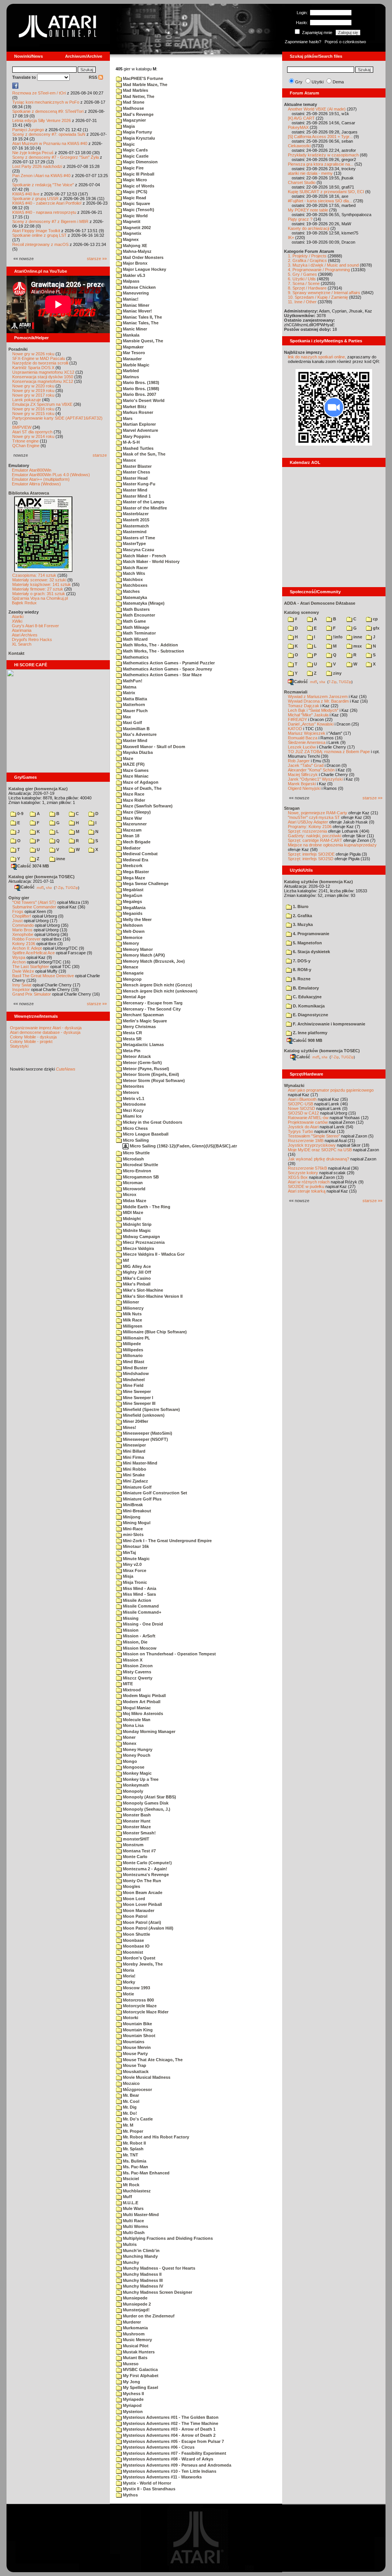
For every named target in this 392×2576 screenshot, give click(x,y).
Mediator (131, 848)
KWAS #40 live (26, 194)
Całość (28, 887)
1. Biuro (300, 906)
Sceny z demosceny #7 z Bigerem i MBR (50, 221)
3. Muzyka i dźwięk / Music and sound (323, 265)
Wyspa (19, 957)
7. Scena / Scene (304, 283)
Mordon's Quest (139, 1958)
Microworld (134, 1189)
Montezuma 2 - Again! (145, 1869)
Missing (130, 1618)
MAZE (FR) (133, 764)
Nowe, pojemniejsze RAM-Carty (318, 813)
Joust (17, 921)
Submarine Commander (34, 907)
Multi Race (133, 2221)
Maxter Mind (135, 740)
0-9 (20, 814)
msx (357, 646)
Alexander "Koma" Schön (311, 770)
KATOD (295, 729)
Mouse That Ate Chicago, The (152, 2060)
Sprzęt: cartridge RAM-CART (315, 840)
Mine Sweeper (136, 1391)
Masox (129, 460)
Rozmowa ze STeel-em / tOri (39, 93)
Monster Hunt (136, 1821)
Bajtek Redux (24, 603)
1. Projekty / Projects (307, 256)
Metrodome (134, 1104)
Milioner (130, 1302)
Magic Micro (134, 180)
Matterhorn (133, 705)
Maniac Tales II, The (142, 317)
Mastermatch (135, 526)
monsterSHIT (136, 1839)
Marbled (130, 371)
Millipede (131, 1344)
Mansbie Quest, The (142, 341)
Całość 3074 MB (33, 866)
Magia (128, 126)
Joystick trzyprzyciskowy (312, 1145)
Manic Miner (134, 329)
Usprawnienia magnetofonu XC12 (43, 372)
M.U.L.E (130, 2203)
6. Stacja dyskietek (311, 952)
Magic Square (136, 203)
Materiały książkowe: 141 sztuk (42, 584)
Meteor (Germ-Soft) (142, 1063)
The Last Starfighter (31, 967)
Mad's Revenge (138, 114)
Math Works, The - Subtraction (153, 651)
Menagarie (133, 973)
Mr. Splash (133, 2149)
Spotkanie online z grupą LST (39, 235)
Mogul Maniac (136, 1708)
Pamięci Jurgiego (28, 130)
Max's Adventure (139, 734)
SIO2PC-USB (301, 1104)
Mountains (133, 2042)
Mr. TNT (130, 2155)
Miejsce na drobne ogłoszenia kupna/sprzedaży (332, 845)
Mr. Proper (132, 2131)
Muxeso (130, 2364)
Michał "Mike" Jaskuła (308, 715)
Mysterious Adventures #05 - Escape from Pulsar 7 (173, 2441)
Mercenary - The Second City (151, 1009)
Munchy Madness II (142, 2274)
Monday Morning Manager (149, 1731)
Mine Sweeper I (137, 1398)
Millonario (132, 1356)
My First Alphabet (140, 2376)
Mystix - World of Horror (146, 2483)
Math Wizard (135, 639)
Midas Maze (134, 1201)
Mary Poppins (136, 436)
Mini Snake (133, 1475)
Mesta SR (132, 1039)
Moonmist (132, 1952)
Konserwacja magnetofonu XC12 (43, 381)
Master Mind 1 (136, 496)
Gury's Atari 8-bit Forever (35, 626)
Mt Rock (131, 2185)
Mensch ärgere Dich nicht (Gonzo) (157, 985)
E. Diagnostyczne (310, 1015)
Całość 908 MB (308, 1040)
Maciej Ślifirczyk (303, 775)
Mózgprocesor (137, 2089)
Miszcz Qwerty (137, 1678)
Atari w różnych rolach (309, 1182)
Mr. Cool (131, 2101)
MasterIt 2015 (136, 520)
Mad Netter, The (138, 96)
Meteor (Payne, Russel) (145, 1069)
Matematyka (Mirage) (143, 603)
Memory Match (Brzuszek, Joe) (153, 961)
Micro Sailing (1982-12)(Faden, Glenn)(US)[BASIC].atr (183, 1146)
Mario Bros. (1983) (140, 382)
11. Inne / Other (302, 302)
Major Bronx (135, 263)
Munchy (130, 2262)
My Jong (131, 2382)
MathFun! (132, 681)
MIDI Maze (132, 1212)
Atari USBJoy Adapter (308, 822)
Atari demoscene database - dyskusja (45, 1032)
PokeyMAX (298, 127)
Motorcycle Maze (139, 2006)
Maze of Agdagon (140, 782)
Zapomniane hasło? (303, 42)
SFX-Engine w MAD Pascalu (39, 358)
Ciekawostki (299, 146)
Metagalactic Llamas (143, 1045)
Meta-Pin (131, 1051)
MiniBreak (132, 1505)
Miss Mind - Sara (139, 1594)
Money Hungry (137, 1749)
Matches (131, 591)
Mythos (130, 2495)
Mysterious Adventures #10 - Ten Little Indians (169, 2471)
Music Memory (137, 2340)
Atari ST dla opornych (32, 432)
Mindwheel (133, 1380)
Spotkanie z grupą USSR (35, 199)
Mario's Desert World (143, 400)
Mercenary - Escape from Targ (152, 1003)
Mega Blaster (135, 872)
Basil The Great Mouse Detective (43, 976)
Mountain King (137, 2030)
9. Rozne (301, 979)
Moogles (131, 1886)
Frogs (18, 911)
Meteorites (133, 1086)
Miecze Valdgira (138, 1248)
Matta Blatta (134, 699)
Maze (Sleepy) (136, 812)
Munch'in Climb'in (141, 2251)
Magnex (130, 239)
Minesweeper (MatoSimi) (147, 1433)
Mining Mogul (136, 1523)
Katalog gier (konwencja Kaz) (38, 789)
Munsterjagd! (136, 2310)
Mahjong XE (134, 246)
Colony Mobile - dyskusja (33, 1037)
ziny (337, 673)
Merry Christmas (139, 1027)
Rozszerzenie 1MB (306, 1141)
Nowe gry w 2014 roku (33, 436)
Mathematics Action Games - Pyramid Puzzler (168, 663)
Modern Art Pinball (141, 1702)
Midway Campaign (141, 1237)
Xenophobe (23, 934)
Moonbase (133, 1940)
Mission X (132, 1660)
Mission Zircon (137, 1666)
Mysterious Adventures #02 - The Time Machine (170, 2423)
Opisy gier (19, 898)
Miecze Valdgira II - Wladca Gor (153, 1254)
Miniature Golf (137, 1487)
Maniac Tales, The (140, 323)
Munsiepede (135, 2298)
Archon (19, 962)
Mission (130, 1630)
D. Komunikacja (308, 1006)
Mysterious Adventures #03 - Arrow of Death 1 (169, 2429)
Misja (127, 1576)
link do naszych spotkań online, (317, 357)
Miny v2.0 (132, 1564)
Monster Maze (136, 1827)
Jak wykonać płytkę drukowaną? (318, 1159)
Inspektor (21, 989)
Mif (125, 1260)
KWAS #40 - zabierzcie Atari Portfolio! (47, 203)
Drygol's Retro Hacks (32, 640)
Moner (129, 1737)
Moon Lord (133, 1899)
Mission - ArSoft (139, 1636)
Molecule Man (136, 1720)
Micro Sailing (135, 1140)
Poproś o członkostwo (345, 42)
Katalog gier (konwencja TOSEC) (42, 877)
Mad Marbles (135, 90)
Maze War (132, 818)
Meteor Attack (136, 1056)
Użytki (318, 82)
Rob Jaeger (299, 761)
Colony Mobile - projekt (31, 1041)
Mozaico (131, 2083)
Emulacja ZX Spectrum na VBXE (42, 404)
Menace (130, 967)
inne (60, 859)
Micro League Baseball (145, 1134)
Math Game (134, 621)
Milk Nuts (132, 1314)
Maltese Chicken (139, 287)
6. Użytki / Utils (302, 279)
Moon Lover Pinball (142, 1904)
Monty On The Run (141, 1881)
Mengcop (132, 979)
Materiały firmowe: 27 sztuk (38, 589)
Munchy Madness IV (142, 2286)
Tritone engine (25, 441)
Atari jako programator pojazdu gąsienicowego (331, 1090)
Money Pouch (136, 1755)
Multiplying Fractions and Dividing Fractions (167, 2238)
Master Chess (136, 472)
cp (375, 619)
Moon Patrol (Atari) (141, 1922)
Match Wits (133, 573)
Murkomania (135, 2328)
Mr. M (127, 2125)
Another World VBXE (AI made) (317, 109)
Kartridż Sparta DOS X (33, 368)
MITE (127, 1684)
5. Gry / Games (302, 274)
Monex (129, 1743)
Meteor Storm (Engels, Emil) (150, 1074)
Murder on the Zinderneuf (148, 2316)
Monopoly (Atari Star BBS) (149, 1797)
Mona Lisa (133, 1725)
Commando (23, 925)
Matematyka (134, 597)
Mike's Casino (136, 1278)
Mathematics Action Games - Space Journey (167, 669)
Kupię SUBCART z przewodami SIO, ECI (326, 192)
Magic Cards (135, 150)
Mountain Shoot (139, 2036)
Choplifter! (22, 916)
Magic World (135, 216)
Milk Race (132, 1320)
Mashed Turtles (138, 448)
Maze (127, 758)
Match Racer (135, 568)
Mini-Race (132, 1529)
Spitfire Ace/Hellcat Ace (33, 953)
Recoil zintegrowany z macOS (40, 244)
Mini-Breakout (136, 1511)
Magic (128, 144)
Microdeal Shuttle (140, 1165)
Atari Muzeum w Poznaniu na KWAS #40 (50, 143)
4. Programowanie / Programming (319, 270)
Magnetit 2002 (136, 228)
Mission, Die (135, 1642)
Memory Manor (137, 949)
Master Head (135, 478)
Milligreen (132, 1326)
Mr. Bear (130, 2095)
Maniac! (130, 299)
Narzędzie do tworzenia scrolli (40, 363)
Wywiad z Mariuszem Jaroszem (318, 696)
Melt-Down (133, 931)
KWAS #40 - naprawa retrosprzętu (44, 212)
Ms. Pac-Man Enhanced (146, 2173)
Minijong (131, 1517)
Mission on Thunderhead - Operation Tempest (169, 1654)
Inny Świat (22, 985)
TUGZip (72, 887)
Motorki (130, 2018)
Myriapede (133, 2399)
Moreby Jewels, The (142, 1964)
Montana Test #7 (139, 1851)
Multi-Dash (133, 2233)
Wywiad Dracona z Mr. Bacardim (318, 701)
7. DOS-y (301, 961)
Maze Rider (133, 800)
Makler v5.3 (133, 275)
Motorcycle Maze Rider (145, 2012)
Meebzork (132, 866)
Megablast (133, 890)
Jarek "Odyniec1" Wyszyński (315, 779)
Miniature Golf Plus (142, 1499)
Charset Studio (302, 182)
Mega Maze (133, 878)
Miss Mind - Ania (139, 1588)
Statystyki (19, 1046)
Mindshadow (135, 1373)
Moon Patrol (135, 1916)
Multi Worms (135, 2226)
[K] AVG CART (301, 118)
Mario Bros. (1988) (140, 389)
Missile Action (136, 1600)
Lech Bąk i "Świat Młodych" (313, 710)
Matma (129, 687)
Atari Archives (25, 635)
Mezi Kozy (133, 1110)
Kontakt (16, 653)
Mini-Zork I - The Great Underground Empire (167, 1541)
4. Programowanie (310, 934)
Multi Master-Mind (140, 2215)
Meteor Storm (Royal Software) (153, 1081)
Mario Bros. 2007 (139, 394)
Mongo (129, 1761)
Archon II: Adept (28, 948)
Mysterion (132, 2412)
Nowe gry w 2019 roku (33, 391)
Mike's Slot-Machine (142, 1290)
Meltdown (132, 925)
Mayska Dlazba (137, 752)
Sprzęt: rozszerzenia (307, 831)
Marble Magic (136, 365)
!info (337, 637)
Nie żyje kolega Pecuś (33, 153)
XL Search (22, 644)
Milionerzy (133, 1308)
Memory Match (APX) (143, 955)
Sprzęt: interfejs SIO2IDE (311, 854)
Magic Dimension (140, 162)
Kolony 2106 (24, 944)
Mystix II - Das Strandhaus (149, 2489)
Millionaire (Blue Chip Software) (154, 1332)
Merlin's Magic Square (144, 1021)
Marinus (130, 377)
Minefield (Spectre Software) (151, 1409)
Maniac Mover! (137, 311)
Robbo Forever (26, 939)
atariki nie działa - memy (310, 173)
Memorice (132, 937)
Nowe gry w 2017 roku (33, 395)
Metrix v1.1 (133, 1098)
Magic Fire (133, 168)
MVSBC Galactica (140, 2369)
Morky (128, 1982)
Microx (129, 1194)
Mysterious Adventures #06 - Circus (158, 2447)
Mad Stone (133, 102)
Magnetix (131, 233)
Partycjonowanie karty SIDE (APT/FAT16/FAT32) (57, 418)
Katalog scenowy (301, 612)
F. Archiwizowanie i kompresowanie (328, 1024)
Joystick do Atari (303, 1127)
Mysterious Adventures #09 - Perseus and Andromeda (176, 2465)
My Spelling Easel (140, 2387)
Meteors (130, 1092)
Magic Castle (135, 156)
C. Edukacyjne (307, 997)
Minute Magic (136, 1559)
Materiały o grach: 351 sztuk (39, 594)
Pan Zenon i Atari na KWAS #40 (41, 176)
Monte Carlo (135, 1857)
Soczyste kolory (303, 1173)
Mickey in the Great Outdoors (152, 1122)
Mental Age (134, 997)
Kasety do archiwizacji (309, 228)
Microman (132, 1183)
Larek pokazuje (27, 400)
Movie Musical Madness (146, 2077)
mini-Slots (133, 1535)
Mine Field (133, 1385)
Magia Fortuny (137, 132)
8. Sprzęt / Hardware (307, 288)
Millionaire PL (136, 1338)
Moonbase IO (136, 1946)
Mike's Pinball (136, 1284)
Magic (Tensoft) (138, 210)
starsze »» (97, 259)
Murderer (131, 2322)
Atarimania (22, 630)
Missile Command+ (141, 1612)
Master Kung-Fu (139, 484)
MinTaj (129, 1552)
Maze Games (135, 770)
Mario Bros (22, 930)
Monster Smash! (139, 1833)
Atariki (18, 617)
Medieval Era (135, 860)
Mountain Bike (137, 2024)
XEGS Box (298, 1177)
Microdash (133, 1159)
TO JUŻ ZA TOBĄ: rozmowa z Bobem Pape (329, 752)
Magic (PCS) (135, 192)
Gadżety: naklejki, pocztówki (314, 836)
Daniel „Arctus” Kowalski (311, 724)
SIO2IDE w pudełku (306, 1186)
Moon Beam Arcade (142, 1893)
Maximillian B (136, 729)
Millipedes (132, 1350)
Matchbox (132, 579)
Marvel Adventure (140, 430)
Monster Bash (136, 1815)
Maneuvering (135, 293)
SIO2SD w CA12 (303, 1113)
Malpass (131, 281)
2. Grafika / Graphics (307, 260)
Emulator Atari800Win (32, 470)
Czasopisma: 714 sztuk (34, 575)
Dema (338, 82)
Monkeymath (135, 1785)
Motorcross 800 (138, 2000)
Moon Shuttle (136, 1934)
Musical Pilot (135, 2346)
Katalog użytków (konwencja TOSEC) (322, 1051)
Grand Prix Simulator (32, 994)
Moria (128, 1970)
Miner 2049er (135, 1421)
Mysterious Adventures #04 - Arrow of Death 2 (169, 2435)
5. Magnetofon (307, 943)
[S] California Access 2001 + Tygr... (320, 137)
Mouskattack (135, 2072)
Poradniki (18, 349)
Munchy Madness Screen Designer (157, 2292)
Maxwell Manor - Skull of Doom (154, 747)
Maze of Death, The (142, 788)
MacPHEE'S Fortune (142, 78)
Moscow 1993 (136, 1988)
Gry (299, 82)
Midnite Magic (136, 1230)
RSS (94, 77)
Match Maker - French (144, 556)
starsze (100, 455)
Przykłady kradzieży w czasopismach (323, 155)
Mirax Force (134, 1570)
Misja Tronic (134, 1582)
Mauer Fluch (135, 711)
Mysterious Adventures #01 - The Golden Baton (170, 2417)
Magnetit (131, 221)
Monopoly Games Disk (145, 1803)
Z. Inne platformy (310, 1033)
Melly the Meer (137, 919)
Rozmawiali (296, 692)
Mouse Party (135, 2054)
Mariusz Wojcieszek (307, 733)
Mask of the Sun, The (144, 454)
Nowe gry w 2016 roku (33, 409)
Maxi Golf (132, 723)
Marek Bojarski (302, 784)
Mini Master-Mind (140, 1463)
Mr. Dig (129, 2107)
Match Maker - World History (151, 561)
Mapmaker (133, 347)
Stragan (292, 808)
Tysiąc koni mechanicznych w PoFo (46, 102)
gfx (376, 628)
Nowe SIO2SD (301, 1108)
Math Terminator (139, 633)
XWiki (17, 621)
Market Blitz (134, 407)
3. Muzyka (302, 924)
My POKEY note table (308, 210)
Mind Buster (135, 1368)
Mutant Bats (135, 2358)
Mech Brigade (136, 842)
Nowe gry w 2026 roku (33, 354)
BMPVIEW (22, 427)
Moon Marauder (138, 1910)
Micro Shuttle (136, 1153)
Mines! (129, 1427)
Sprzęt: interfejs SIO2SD (311, 859)
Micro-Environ (136, 1171)
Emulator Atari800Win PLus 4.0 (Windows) (51, 475)
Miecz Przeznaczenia (143, 1242)
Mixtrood (131, 1690)
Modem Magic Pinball (144, 1696)
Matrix (128, 693)
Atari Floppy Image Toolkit (37, 231)
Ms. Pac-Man (135, 2167)
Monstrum (133, 1845)
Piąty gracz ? (300, 219)
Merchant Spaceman (143, 1015)
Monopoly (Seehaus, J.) (146, 1809)
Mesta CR (132, 1033)
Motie (128, 1994)
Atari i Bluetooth (302, 1099)
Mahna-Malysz (137, 251)
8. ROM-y (301, 970)
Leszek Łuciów (302, 747)
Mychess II (133, 2394)
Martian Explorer (139, 424)
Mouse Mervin (136, 2047)
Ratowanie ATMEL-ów (308, 1118)
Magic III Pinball (138, 174)
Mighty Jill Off (136, 1272)
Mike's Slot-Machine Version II (152, 1296)
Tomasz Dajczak (304, 706)
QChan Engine (26, 446)
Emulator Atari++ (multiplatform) (41, 479)
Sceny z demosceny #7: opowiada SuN (49, 134)
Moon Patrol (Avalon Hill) (148, 1928)
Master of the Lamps (143, 502)
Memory (130, 943)
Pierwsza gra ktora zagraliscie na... (321, 164)
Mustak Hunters (138, 2352)
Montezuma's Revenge (145, 1875)
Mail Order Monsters (143, 257)
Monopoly (132, 1791)
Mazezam (132, 830)
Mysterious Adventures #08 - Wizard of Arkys (167, 2459)
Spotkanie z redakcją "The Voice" (43, 185)
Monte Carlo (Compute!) (147, 1863)
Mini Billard (134, 1451)
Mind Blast (133, 1362)
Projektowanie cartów (308, 1122)
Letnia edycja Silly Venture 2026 (42, 120)
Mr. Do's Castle (137, 2119)
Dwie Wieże (23, 971)
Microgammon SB (140, 1177)
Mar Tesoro (133, 353)
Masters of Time (138, 538)
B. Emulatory (305, 988)
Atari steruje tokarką (307, 1191)
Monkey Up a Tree (140, 1779)
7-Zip (59, 887)
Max (126, 717)
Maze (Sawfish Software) (147, 806)
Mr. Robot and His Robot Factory (155, 2137)
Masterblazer (135, 514)
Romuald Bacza (303, 738)
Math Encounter (138, 615)
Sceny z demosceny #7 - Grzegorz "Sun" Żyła (56, 157)
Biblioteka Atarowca (29, 493)
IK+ (291, 238)
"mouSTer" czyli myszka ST (314, 817)
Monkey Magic (137, 1773)
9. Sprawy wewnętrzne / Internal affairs (324, 293)
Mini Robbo (134, 1469)
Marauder (132, 359)
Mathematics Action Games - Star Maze (162, 675)
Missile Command (140, 1606)
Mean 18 (131, 836)
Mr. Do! (129, 2113)
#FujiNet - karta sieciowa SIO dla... (320, 201)
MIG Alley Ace (136, 1266)
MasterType (134, 544)
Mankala (131, 335)
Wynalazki (294, 1085)
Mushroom (133, 2334)
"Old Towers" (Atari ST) (34, 902)
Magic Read (134, 198)
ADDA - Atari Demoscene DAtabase (320, 603)
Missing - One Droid (142, 1624)
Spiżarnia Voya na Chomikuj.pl (40, 598)
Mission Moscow (139, 1648)
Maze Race (133, 794)
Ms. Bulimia (134, 2161)
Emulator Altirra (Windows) (36, 484)
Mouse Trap (134, 2065)
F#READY (297, 719)
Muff (127, 2197)
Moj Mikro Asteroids (142, 1714)
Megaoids (132, 913)
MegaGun (132, 895)
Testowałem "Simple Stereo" (314, 1136)
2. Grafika (302, 916)
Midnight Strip (137, 1224)
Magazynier (134, 120)
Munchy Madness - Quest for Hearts (158, 2268)
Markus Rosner (137, 412)
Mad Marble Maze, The (145, 85)
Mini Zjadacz (135, 1481)
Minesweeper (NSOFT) (145, 1439)
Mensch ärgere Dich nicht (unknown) (160, 991)
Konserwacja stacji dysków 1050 (43, 377)
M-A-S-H (131, 442)
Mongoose (133, 1767)
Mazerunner (134, 824)
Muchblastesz (136, 2191)
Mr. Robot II (134, 2143)
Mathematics (135, 657)
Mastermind (134, 532)
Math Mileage (136, 627)
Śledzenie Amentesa (307, 742)
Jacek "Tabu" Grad (306, 765)
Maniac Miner (136, 305)
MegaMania (134, 908)
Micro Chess (135, 1128)
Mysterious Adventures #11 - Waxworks (162, 2477)
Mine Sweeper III (139, 1403)
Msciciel (130, 2179)
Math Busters (136, 609)
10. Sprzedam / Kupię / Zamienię (318, 297)
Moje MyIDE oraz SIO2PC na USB (320, 1150)
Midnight (131, 1219)
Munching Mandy (140, 2256)
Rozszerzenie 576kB (307, 1168)
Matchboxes (135, 585)
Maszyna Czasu (138, 550)
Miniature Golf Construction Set (154, 1493)
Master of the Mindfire (144, 508)
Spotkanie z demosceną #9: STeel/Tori (48, 111)
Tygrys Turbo (301, 1131)
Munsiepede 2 (136, 2304)
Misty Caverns (136, 1672)
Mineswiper (134, 1445)
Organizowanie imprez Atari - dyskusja (46, 1028)
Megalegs (132, 902)
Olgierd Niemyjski (304, 788)
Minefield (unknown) (143, 1415)
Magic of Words (138, 186)
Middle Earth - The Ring (146, 1207)
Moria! (129, 1976)
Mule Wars (133, 2208)
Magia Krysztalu (138, 138)
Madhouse (133, 108)
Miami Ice (132, 1116)
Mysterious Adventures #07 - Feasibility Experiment (174, 2453)
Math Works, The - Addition (150, 645)
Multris (129, 2244)
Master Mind (135, 490)
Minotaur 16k (135, 1546)
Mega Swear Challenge (145, 884)
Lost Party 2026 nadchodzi (37, 166)
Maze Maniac (135, 776)
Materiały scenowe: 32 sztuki (39, 580)
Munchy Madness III (142, 2280)
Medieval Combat (140, 854)
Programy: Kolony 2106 (310, 827)
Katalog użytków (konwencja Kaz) (318, 882)
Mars (127, 418)
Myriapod (132, 2405)
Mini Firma (133, 1457)
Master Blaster (137, 466)
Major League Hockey (144, 269)
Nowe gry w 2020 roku (33, 386)
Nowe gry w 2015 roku (33, 413)
